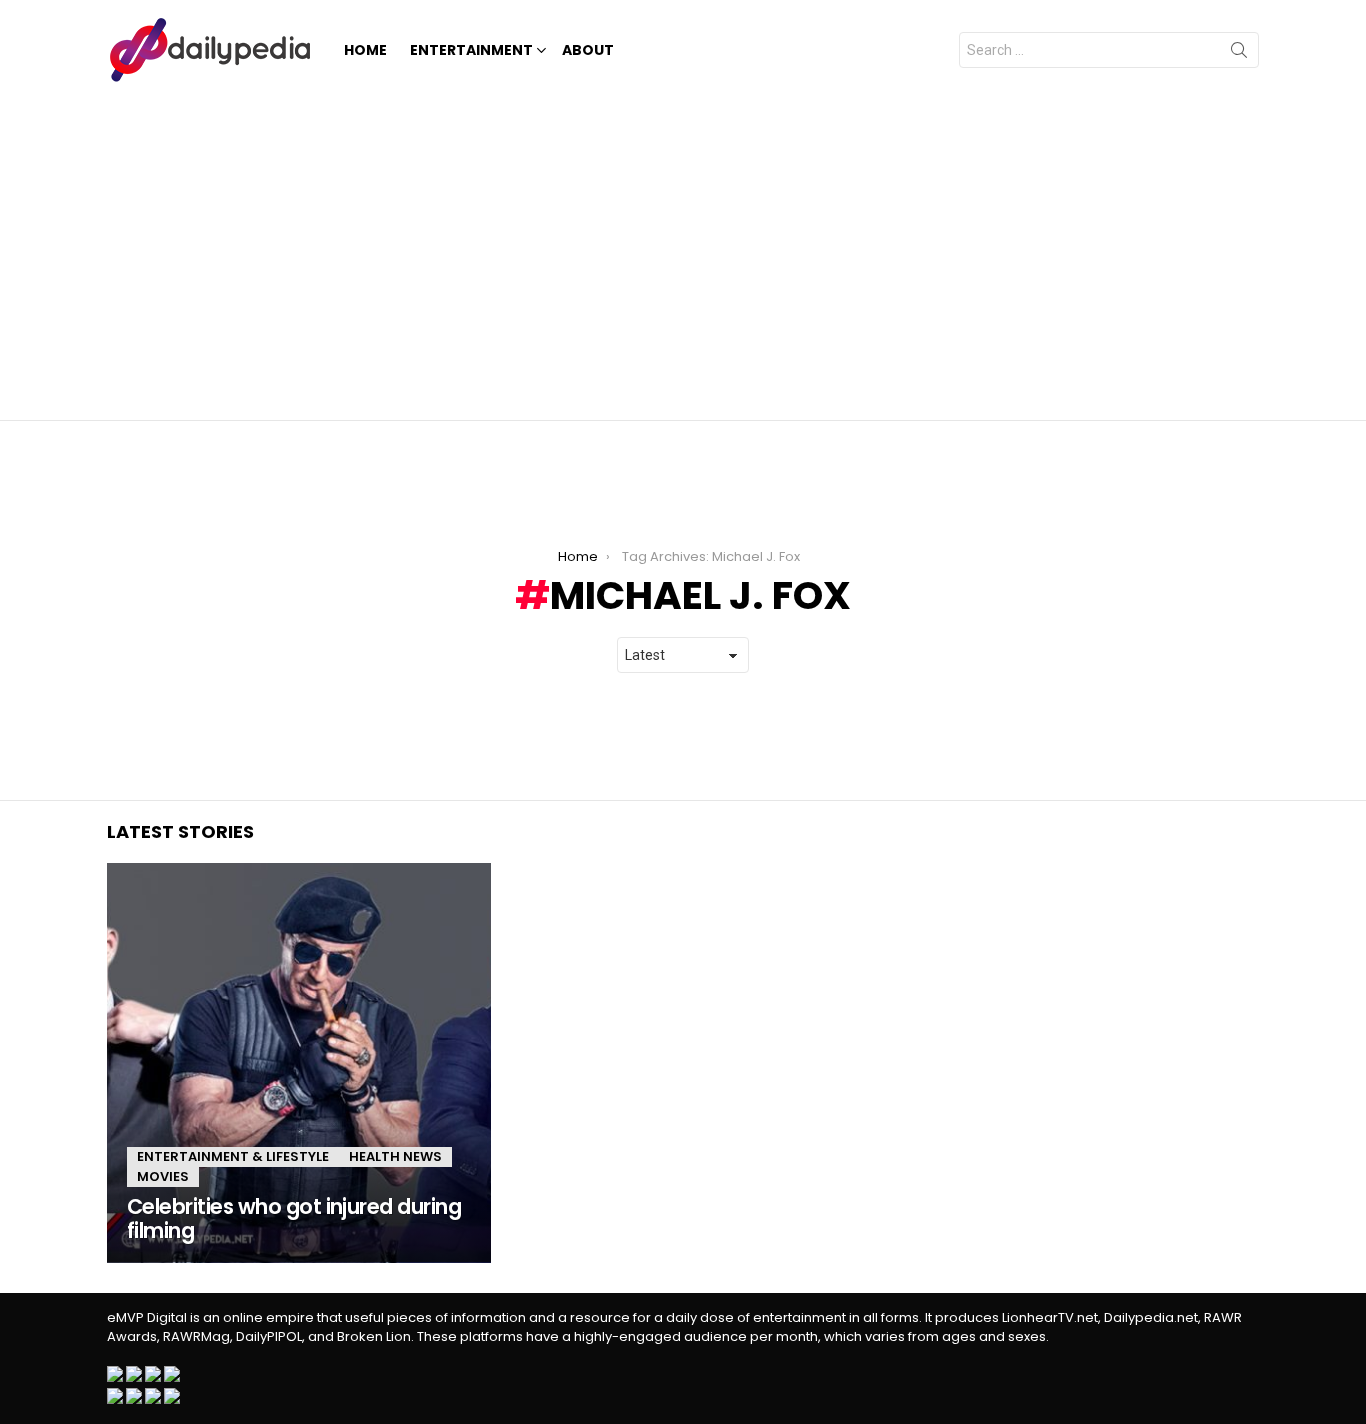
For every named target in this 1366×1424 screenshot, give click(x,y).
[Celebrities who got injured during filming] (299, 1063)
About (588, 50)
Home (365, 50)
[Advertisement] (683, 250)
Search (1239, 54)
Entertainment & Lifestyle (233, 1156)
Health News (395, 1156)
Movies (163, 1176)
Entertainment (471, 50)
